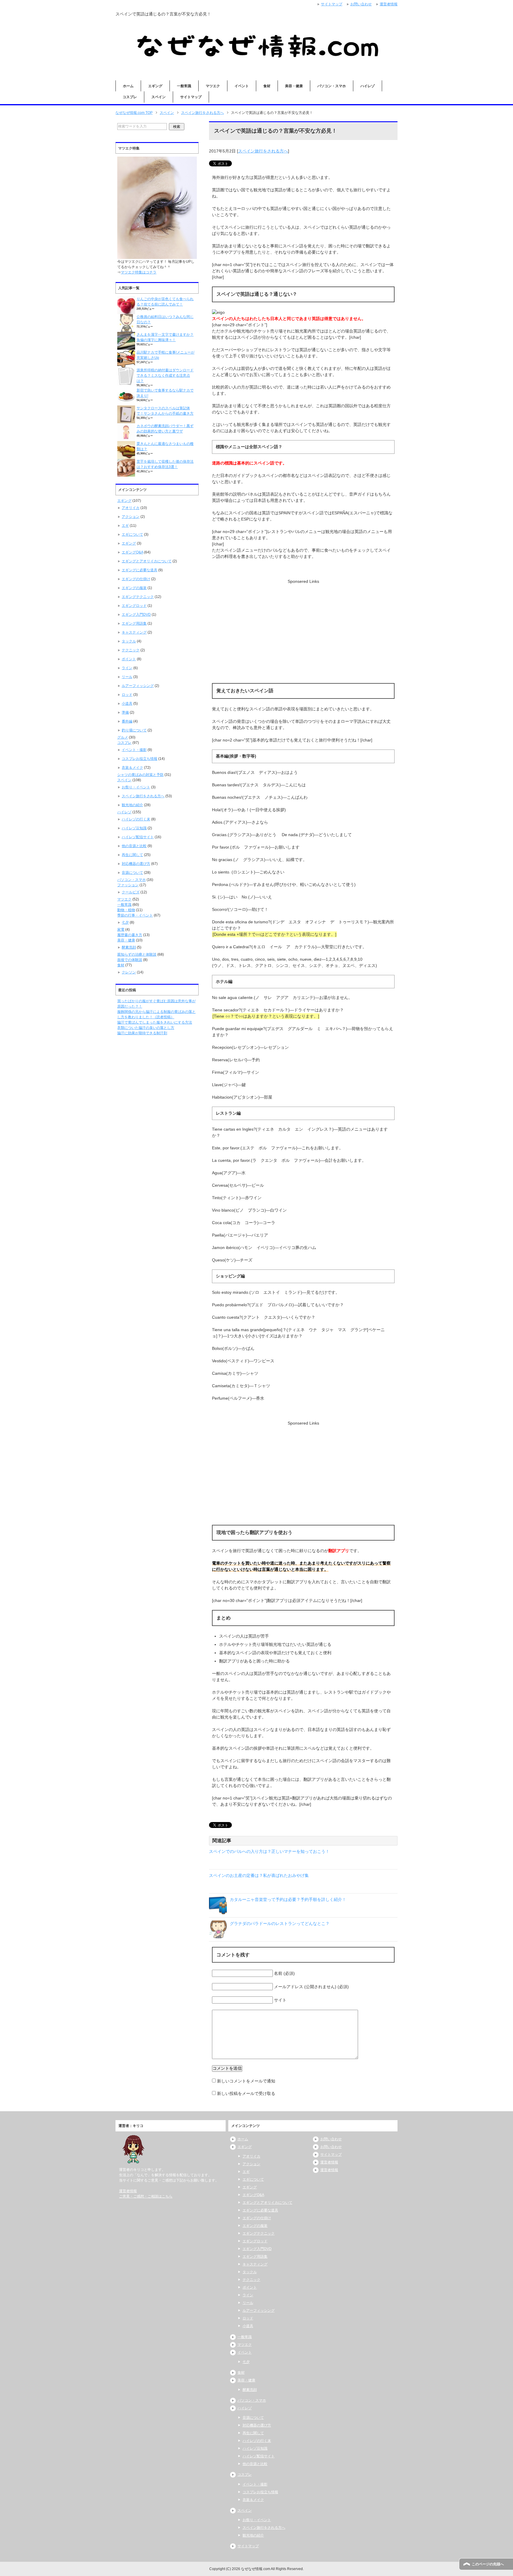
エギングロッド (134, 606)
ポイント (129, 659)
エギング (155, 86)
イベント (242, 86)
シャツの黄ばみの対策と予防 (140, 775)
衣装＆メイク (132, 768)
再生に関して (132, 855)
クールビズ (131, 892)
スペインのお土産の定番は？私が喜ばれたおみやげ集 (259, 1875)
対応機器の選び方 (136, 864)
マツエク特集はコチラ (139, 272)
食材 (267, 86)
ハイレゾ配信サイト (138, 837)
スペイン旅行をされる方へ (263, 151)
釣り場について (134, 730)
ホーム (128, 86)
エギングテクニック (138, 597)
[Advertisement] (303, 626)
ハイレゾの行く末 (136, 819)
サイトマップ (191, 97)
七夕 (125, 922)
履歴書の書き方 (130, 935)
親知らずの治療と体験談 (137, 954)
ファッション (128, 885)
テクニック (131, 650)
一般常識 (184, 86)
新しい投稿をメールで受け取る (246, 2093)
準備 (125, 712)
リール (127, 677)
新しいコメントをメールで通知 (246, 2081)
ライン (127, 668)
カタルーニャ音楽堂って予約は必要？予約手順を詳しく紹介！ (288, 1899)
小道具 (127, 704)
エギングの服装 (134, 588)
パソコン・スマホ (332, 86)
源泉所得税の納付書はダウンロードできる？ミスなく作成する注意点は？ (165, 375)
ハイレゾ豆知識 (134, 828)
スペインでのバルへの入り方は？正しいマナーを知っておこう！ (269, 1851)
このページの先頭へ (488, 2564)
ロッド (127, 695)
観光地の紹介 (132, 805)
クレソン (129, 972)
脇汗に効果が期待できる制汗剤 (142, 1033)
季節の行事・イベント (135, 915)
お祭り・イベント (136, 787)
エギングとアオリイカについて (147, 561)
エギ (125, 526)
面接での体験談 (130, 960)
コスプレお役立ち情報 (140, 759)
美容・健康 (294, 86)
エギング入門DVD (136, 615)
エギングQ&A (132, 552)
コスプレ (130, 97)
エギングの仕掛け (136, 579)
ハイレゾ (368, 86)
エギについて (132, 534)
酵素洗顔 (129, 947)
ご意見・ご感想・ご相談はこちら (146, 2196)
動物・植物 (126, 910)
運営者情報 (128, 2191)
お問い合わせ (331, 2139)
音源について (132, 873)
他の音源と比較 (134, 846)
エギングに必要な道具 (140, 570)
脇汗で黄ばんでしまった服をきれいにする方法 (155, 1022)
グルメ (123, 737)
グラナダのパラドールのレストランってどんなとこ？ (280, 1923)
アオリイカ (131, 508)
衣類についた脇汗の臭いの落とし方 (146, 1028)
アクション (131, 517)
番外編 (127, 721)
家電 (121, 930)
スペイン (159, 97)
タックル (129, 641)
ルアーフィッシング (138, 686)
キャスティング (134, 632)
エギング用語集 (134, 623)
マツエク (213, 86)
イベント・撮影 (134, 750)
